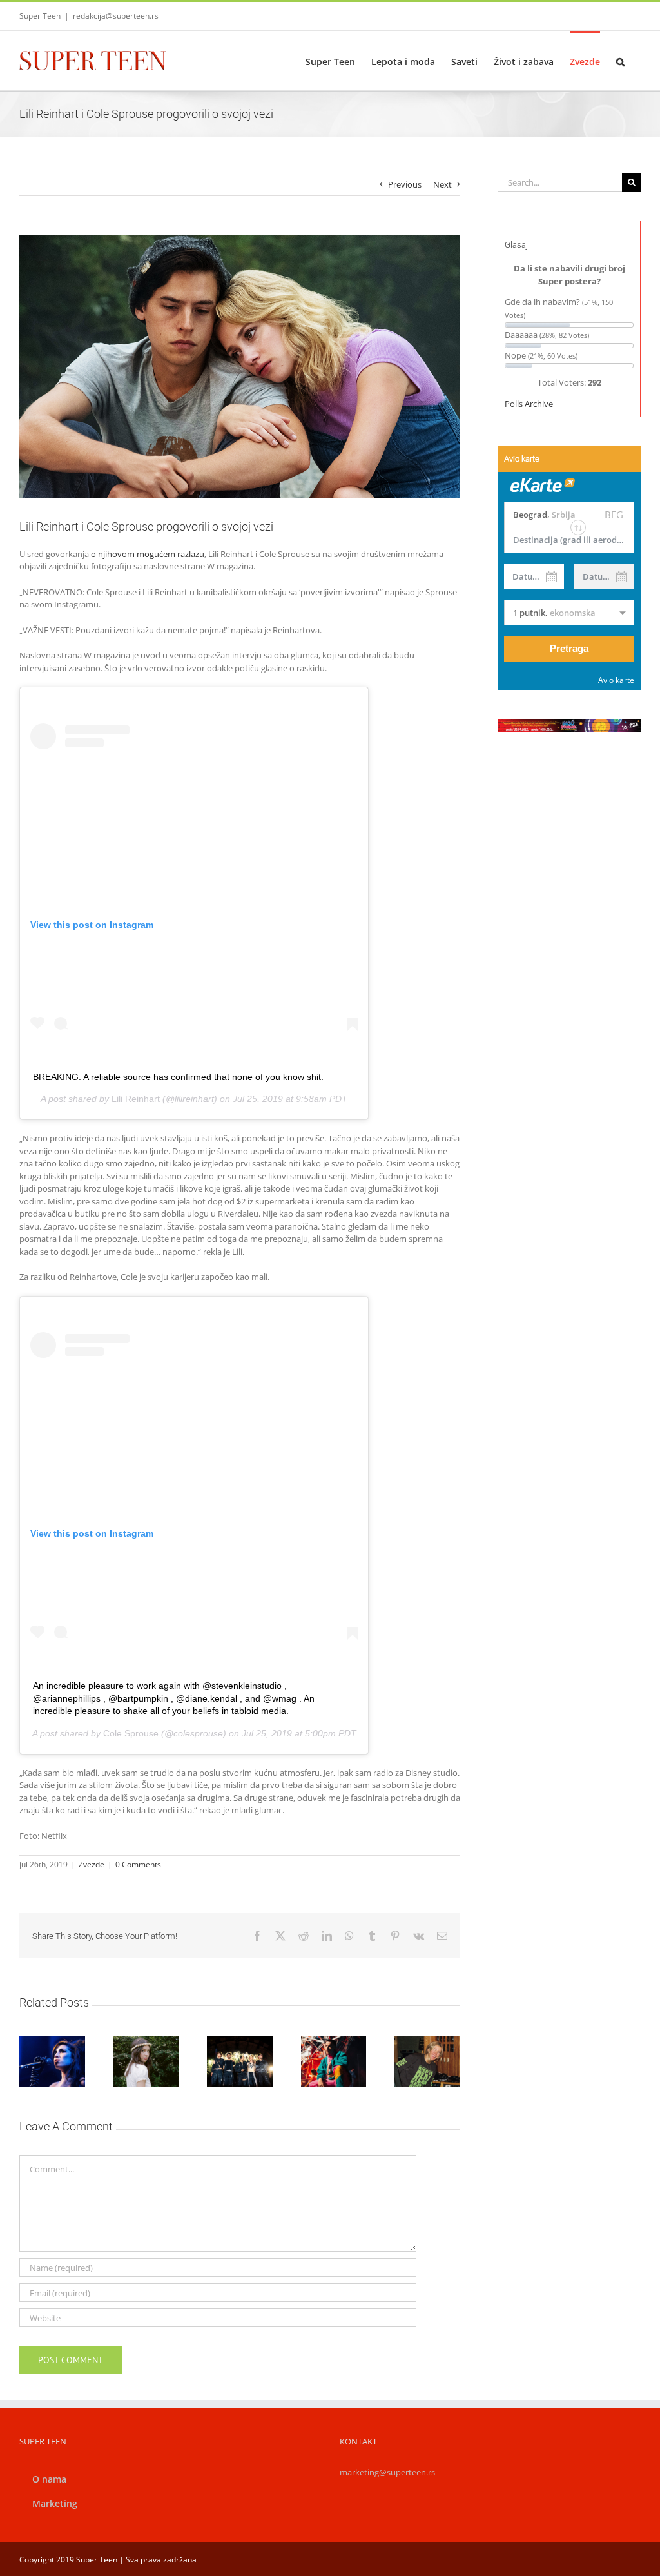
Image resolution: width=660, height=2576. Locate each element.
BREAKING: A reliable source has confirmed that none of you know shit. (178, 1077)
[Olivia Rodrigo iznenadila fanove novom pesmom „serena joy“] (146, 2061)
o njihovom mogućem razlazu (148, 554)
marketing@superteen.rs (387, 2472)
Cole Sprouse (131, 1733)
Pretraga (569, 648)
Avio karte (616, 680)
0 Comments (138, 1864)
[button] (620, 61)
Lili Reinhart (136, 1099)
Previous (405, 184)
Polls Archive (529, 404)
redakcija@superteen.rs (116, 16)
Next (442, 184)
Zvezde (92, 1864)
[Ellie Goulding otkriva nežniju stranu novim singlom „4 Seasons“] (427, 2061)
